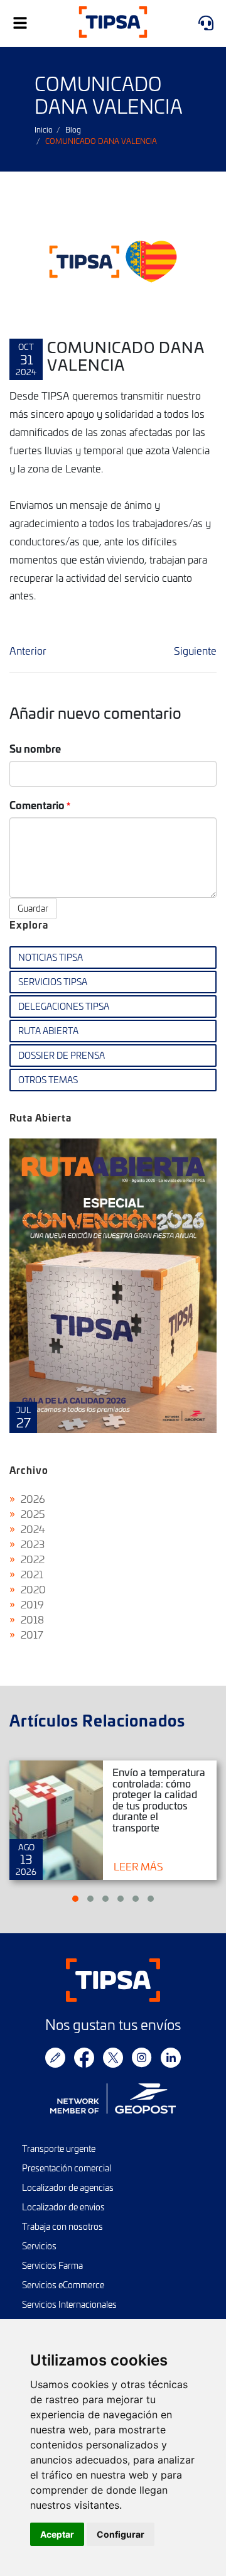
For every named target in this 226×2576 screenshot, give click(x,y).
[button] (75, 1899)
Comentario (37, 805)
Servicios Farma (52, 2265)
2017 (32, 1634)
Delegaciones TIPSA (64, 1006)
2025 (33, 1514)
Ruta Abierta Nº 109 (113, 1285)
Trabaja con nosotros (62, 2226)
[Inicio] (113, 24)
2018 (32, 1619)
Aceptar (57, 2534)
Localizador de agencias (68, 2187)
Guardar (33, 908)
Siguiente (195, 650)
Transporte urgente (59, 2148)
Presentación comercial (67, 2168)
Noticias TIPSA (51, 957)
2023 (33, 1544)
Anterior (28, 650)
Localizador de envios (63, 2207)
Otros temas (48, 1080)
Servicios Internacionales (69, 2304)
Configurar (121, 2534)
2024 (33, 1529)
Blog (73, 129)
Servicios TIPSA (53, 982)
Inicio (44, 129)
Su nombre (35, 748)
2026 (33, 1498)
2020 (33, 1589)
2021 (32, 1574)
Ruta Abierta (48, 1031)
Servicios (39, 2246)
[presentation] (31, 1295)
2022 (33, 1559)
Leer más (138, 1866)
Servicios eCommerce (63, 2285)
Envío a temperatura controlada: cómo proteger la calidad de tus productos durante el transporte (159, 1799)
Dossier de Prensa (62, 1055)
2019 (32, 1604)
